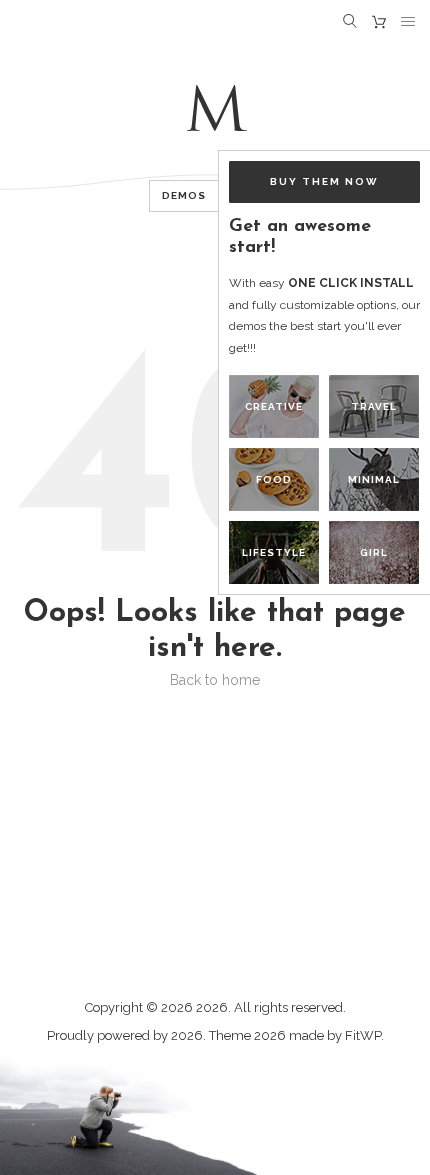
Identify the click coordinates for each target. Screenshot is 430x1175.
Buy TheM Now (324, 181)
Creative (274, 406)
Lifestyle (274, 552)
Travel (374, 406)
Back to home (215, 680)
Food (274, 479)
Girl (374, 552)
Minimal (374, 479)
